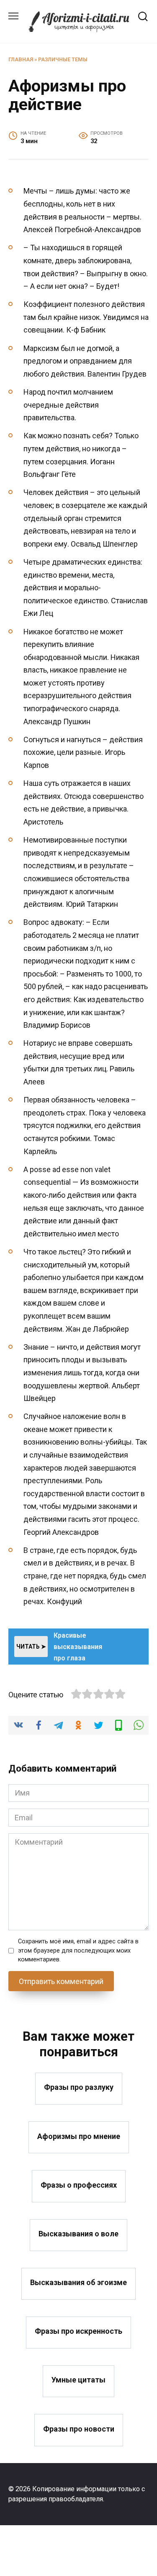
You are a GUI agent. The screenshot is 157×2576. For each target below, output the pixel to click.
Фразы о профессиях (79, 2185)
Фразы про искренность (78, 2331)
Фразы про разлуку (79, 2087)
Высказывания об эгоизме (78, 2282)
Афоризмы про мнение (79, 2136)
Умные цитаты (78, 2380)
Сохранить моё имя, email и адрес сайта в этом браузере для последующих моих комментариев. (78, 1950)
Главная (21, 59)
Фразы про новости (79, 2428)
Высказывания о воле (78, 2234)
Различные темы (63, 59)
